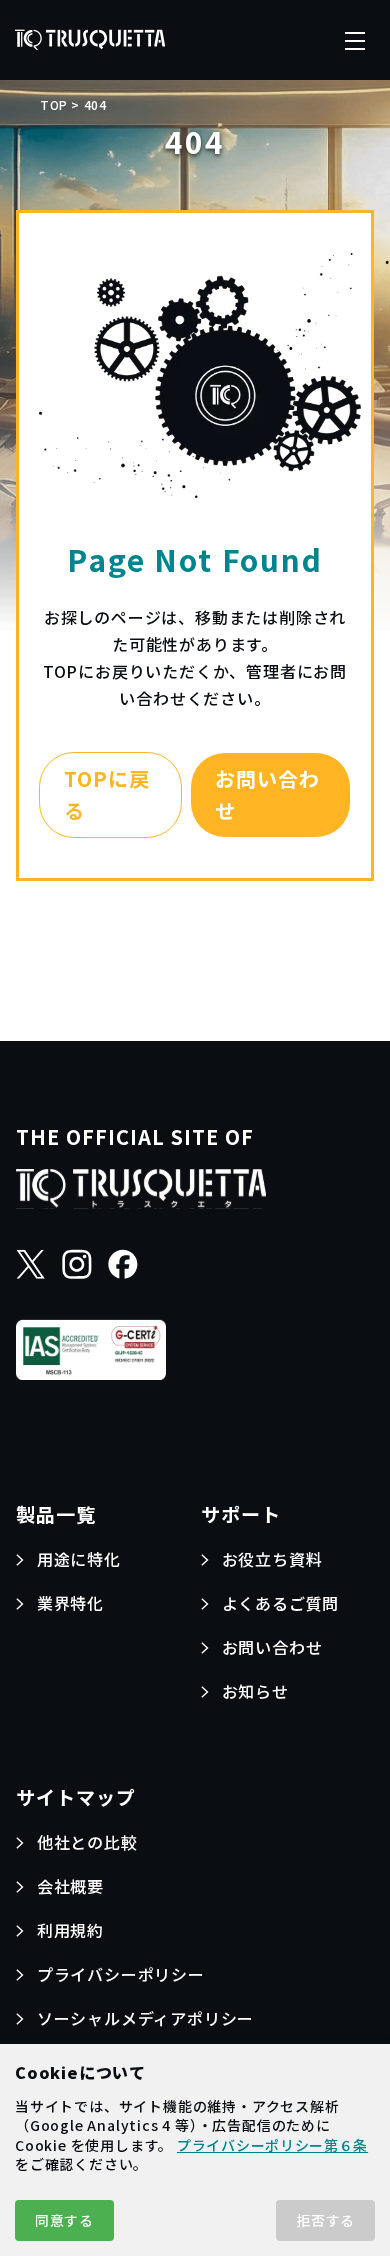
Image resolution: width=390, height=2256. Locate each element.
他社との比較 (87, 1842)
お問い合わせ (267, 794)
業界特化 (70, 1603)
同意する (64, 2220)
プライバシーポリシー (121, 1974)
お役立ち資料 (272, 1559)
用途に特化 (79, 1559)
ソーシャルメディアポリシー (145, 2018)
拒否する (325, 2220)
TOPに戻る (107, 794)
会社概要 (70, 1886)
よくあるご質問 (281, 1603)
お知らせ (255, 1691)
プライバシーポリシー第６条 (272, 2145)
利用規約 (70, 1930)
